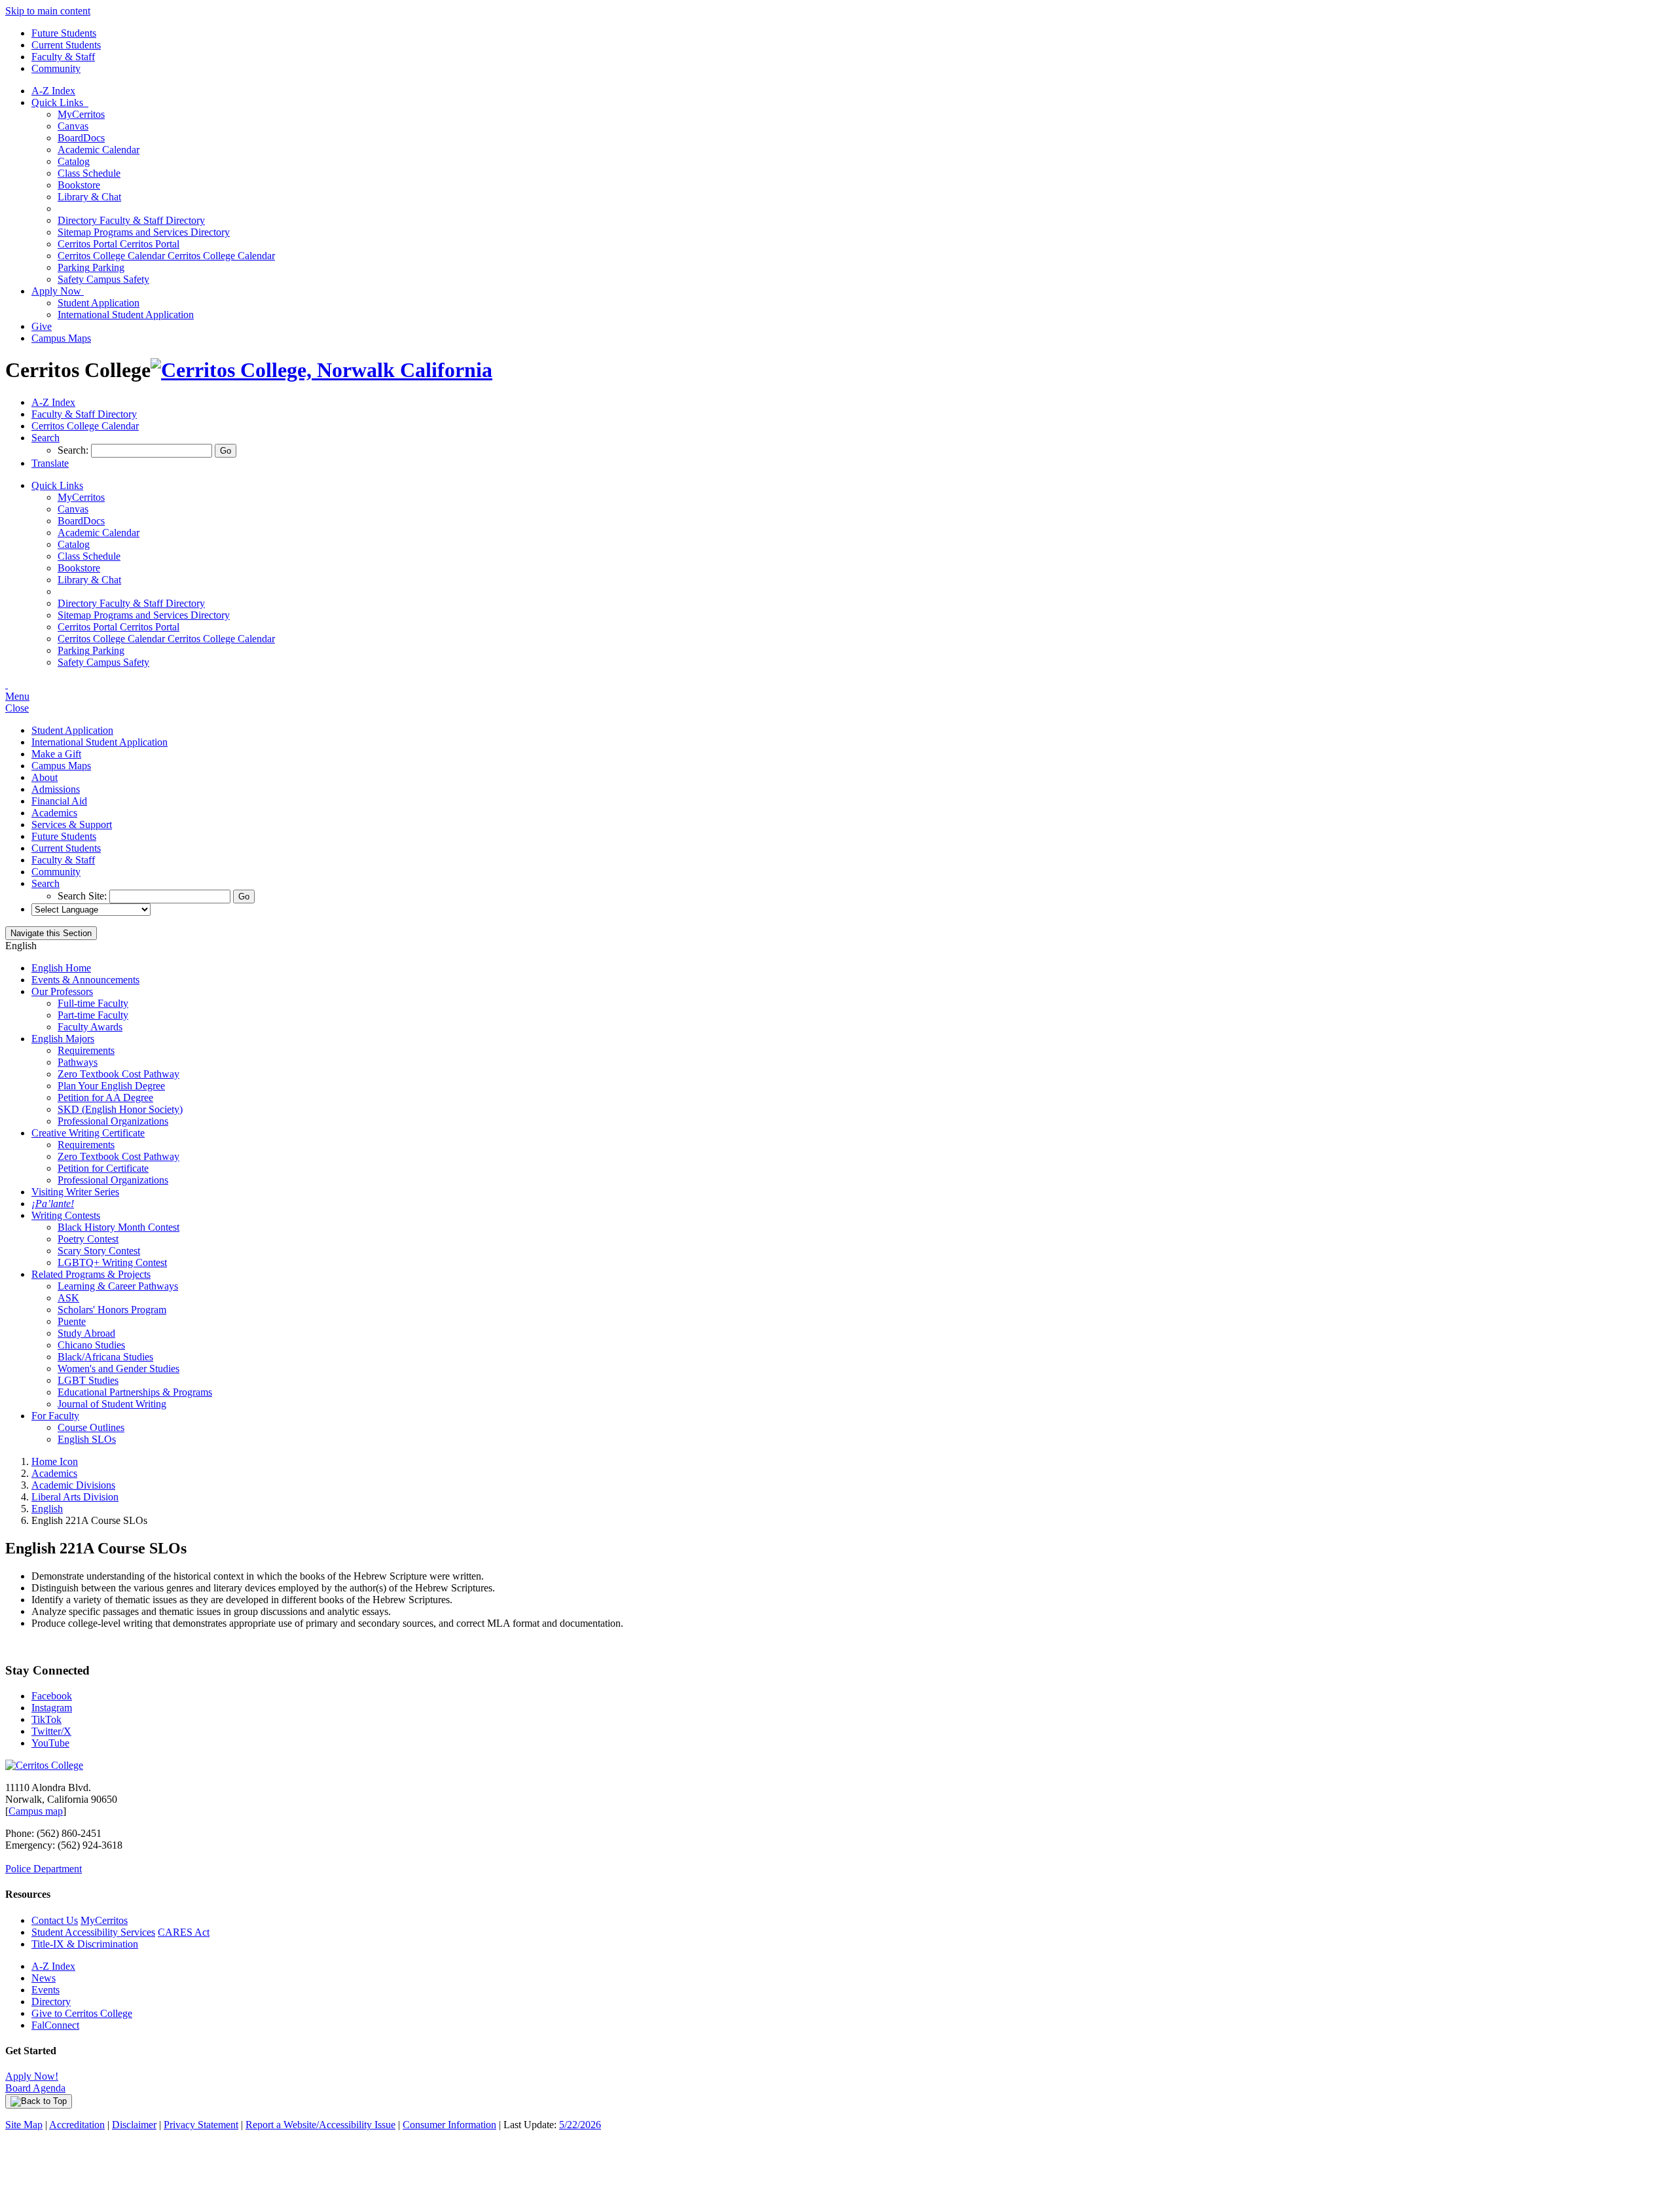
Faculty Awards (90, 1027)
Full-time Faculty (93, 1003)
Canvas (73, 126)
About (45, 777)
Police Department (44, 1869)
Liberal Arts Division (75, 1497)
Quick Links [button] (60, 102)
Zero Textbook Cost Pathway (118, 1074)
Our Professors (62, 991)
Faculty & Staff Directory (131, 220)
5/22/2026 (580, 2125)
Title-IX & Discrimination (85, 1944)
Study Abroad (86, 1333)
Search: (74, 450)
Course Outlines (91, 1427)
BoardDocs (81, 138)
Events (46, 1990)
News (44, 1978)
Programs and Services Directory (144, 232)
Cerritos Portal (118, 244)
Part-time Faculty (93, 1015)
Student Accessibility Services (93, 1932)
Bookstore (79, 185)
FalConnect (55, 2025)
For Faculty (55, 1416)
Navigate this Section (51, 933)
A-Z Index (53, 91)
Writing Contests (66, 1215)
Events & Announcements (85, 980)
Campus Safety (103, 279)
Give (42, 326)
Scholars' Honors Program (112, 1310)
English (47, 1509)
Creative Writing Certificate (88, 1133)
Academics (54, 813)
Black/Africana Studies (105, 1357)
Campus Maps (61, 338)
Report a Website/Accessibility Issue (320, 2125)
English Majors (63, 1039)
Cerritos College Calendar (166, 256)
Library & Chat (89, 197)
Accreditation (77, 2125)
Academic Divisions (73, 1485)
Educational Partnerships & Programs (135, 1392)
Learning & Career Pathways (118, 1286)
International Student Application (126, 315)
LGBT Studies (88, 1380)
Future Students (64, 33)
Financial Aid (59, 801)
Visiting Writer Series (75, 1192)
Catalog (74, 161)
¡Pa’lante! (53, 1204)
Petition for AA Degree (105, 1097)
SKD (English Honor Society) (120, 1109)
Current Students (66, 45)
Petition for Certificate (103, 1168)
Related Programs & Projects (91, 1274)
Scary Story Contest (99, 1251)
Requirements (86, 1050)
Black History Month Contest (118, 1227)
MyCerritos (81, 114)
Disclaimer (134, 2125)
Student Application (99, 303)
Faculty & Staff (63, 57)
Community (56, 68)
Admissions (56, 789)
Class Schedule (89, 173)
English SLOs (87, 1439)
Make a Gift (56, 754)
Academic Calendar (99, 150)
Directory (51, 2002)
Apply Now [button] (58, 291)
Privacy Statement (201, 2125)
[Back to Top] (39, 2101)
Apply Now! (32, 2076)
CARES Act (184, 1932)
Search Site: (83, 896)
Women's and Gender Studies (118, 1369)
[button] (46, 438)
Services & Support (72, 825)
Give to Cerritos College (82, 2013)
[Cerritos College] (44, 1765)
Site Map (24, 2125)
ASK (68, 1298)
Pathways (78, 1062)
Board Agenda (35, 2088)
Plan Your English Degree (111, 1086)
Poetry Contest (88, 1239)
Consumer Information (449, 2125)
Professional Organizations (113, 1121)
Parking (91, 267)
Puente (72, 1321)
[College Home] (321, 370)
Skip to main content (48, 11)
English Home (61, 968)
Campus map (36, 1811)
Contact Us (55, 1920)
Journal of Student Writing (112, 1404)
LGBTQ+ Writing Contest (112, 1262)
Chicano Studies (91, 1345)
